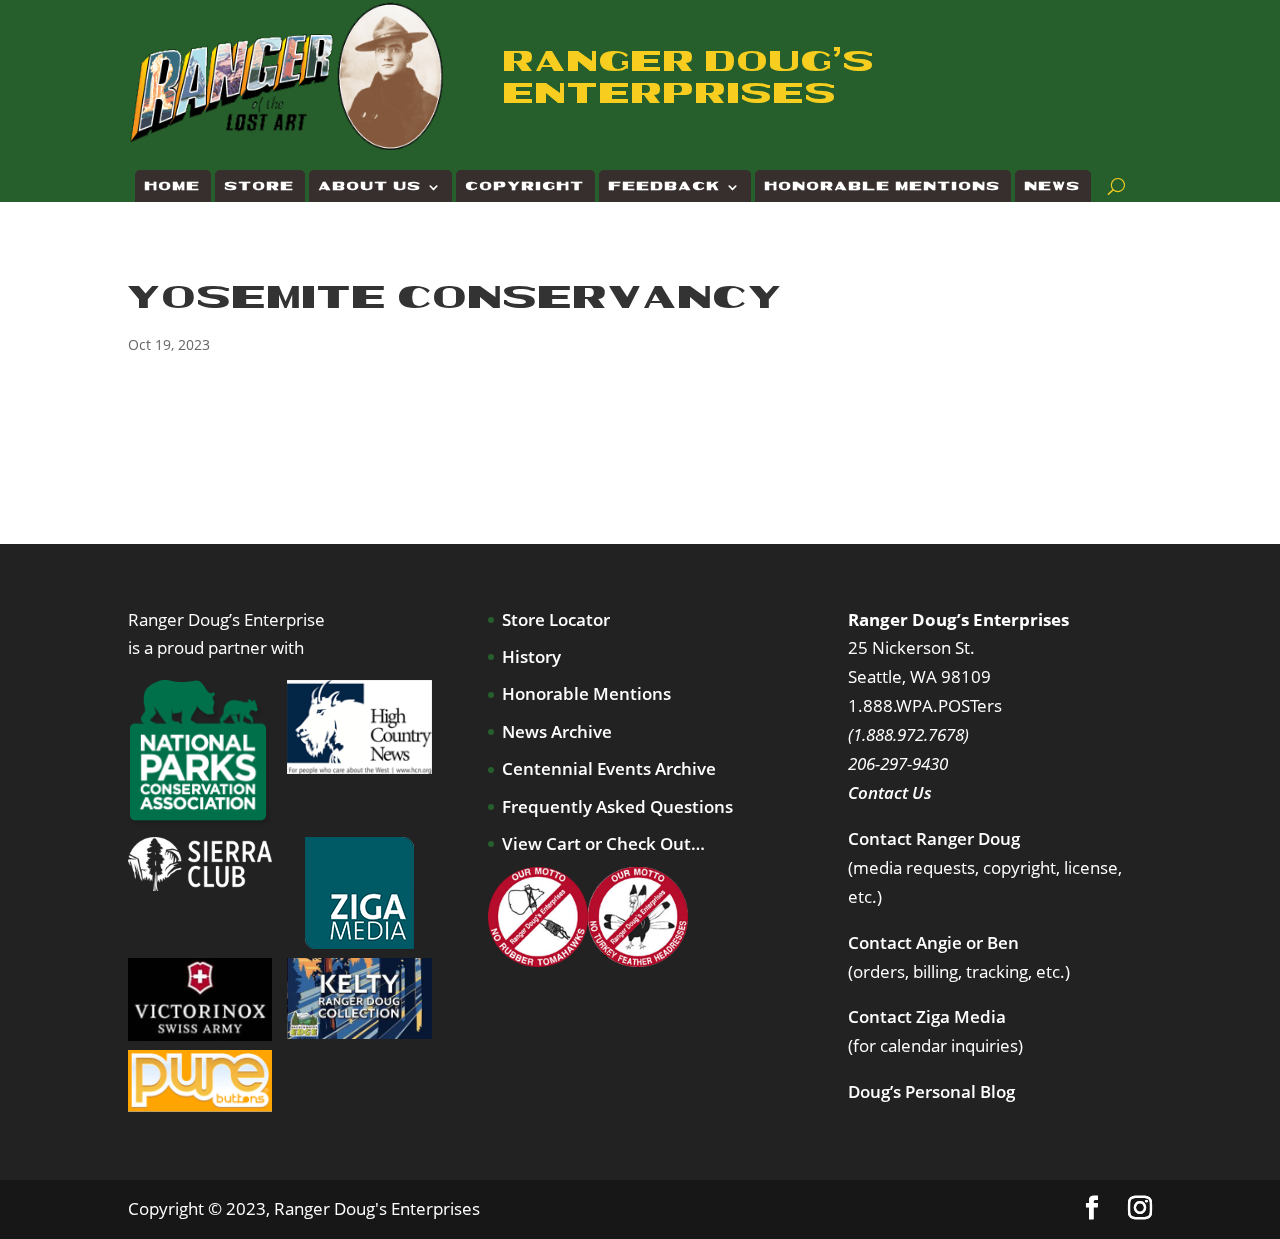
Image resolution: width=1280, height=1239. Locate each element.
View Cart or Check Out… (603, 843)
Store (260, 186)
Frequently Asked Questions (617, 806)
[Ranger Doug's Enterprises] (288, 75)
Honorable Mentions (883, 186)
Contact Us (890, 792)
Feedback (665, 186)
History (531, 656)
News (1053, 186)
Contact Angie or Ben (933, 942)
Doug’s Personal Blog (931, 1091)
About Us (370, 186)
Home (173, 186)
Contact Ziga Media (927, 1016)
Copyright (525, 186)
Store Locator (556, 619)
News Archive (557, 731)
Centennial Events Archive (609, 768)
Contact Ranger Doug (934, 838)
